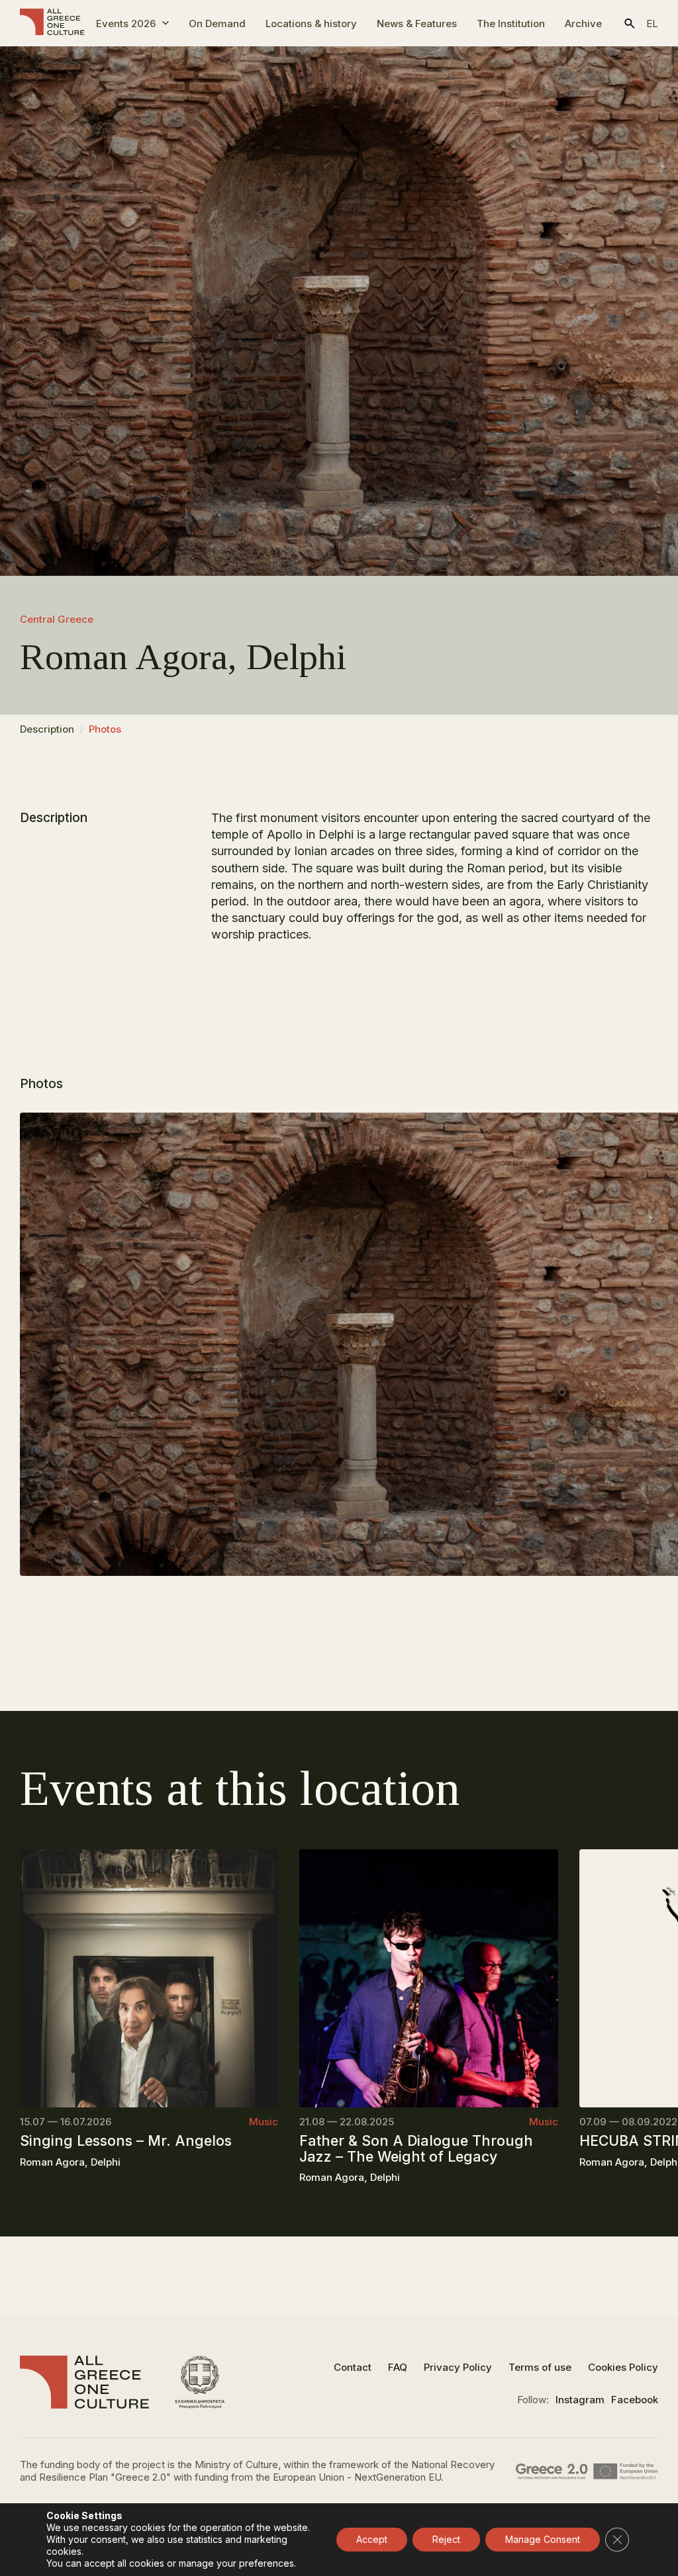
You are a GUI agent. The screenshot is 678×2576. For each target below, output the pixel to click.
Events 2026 (126, 23)
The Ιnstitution (511, 23)
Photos (105, 729)
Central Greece (57, 619)
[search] (630, 23)
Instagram (580, 2400)
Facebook (635, 2400)
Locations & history (311, 23)
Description (47, 729)
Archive (583, 23)
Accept (372, 2539)
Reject (446, 2539)
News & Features (417, 23)
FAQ (398, 2367)
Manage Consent (543, 2539)
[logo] (52, 23)
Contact (353, 2367)
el (652, 23)
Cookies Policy (623, 2367)
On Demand (217, 23)
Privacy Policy (458, 2367)
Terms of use (540, 2367)
